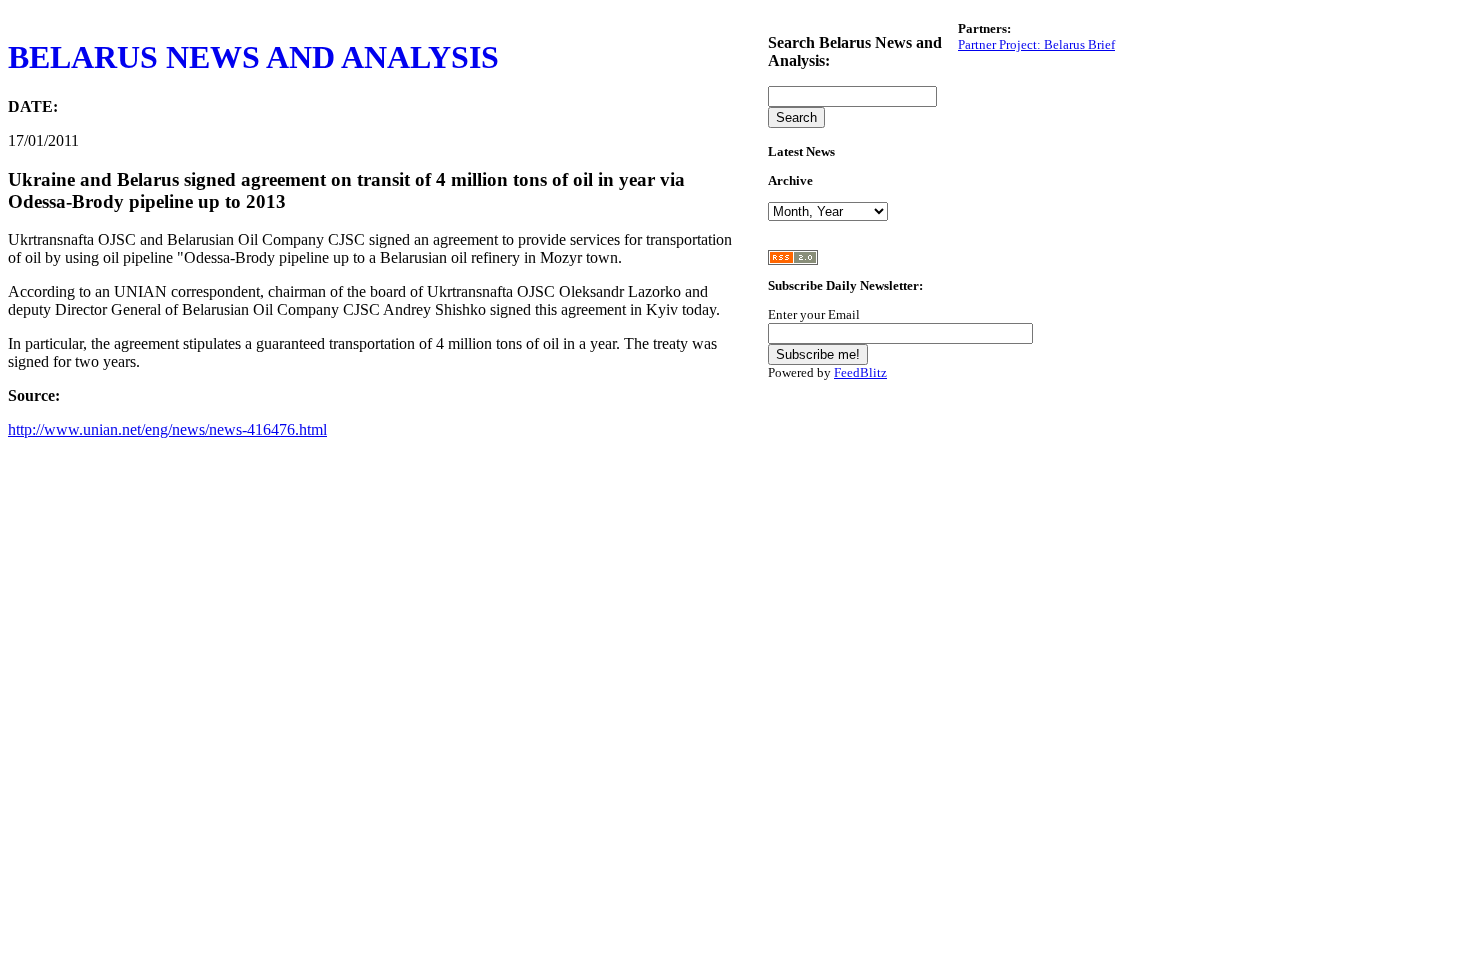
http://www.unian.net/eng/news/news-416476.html (167, 429)
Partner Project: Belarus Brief (1036, 44)
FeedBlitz (860, 372)
